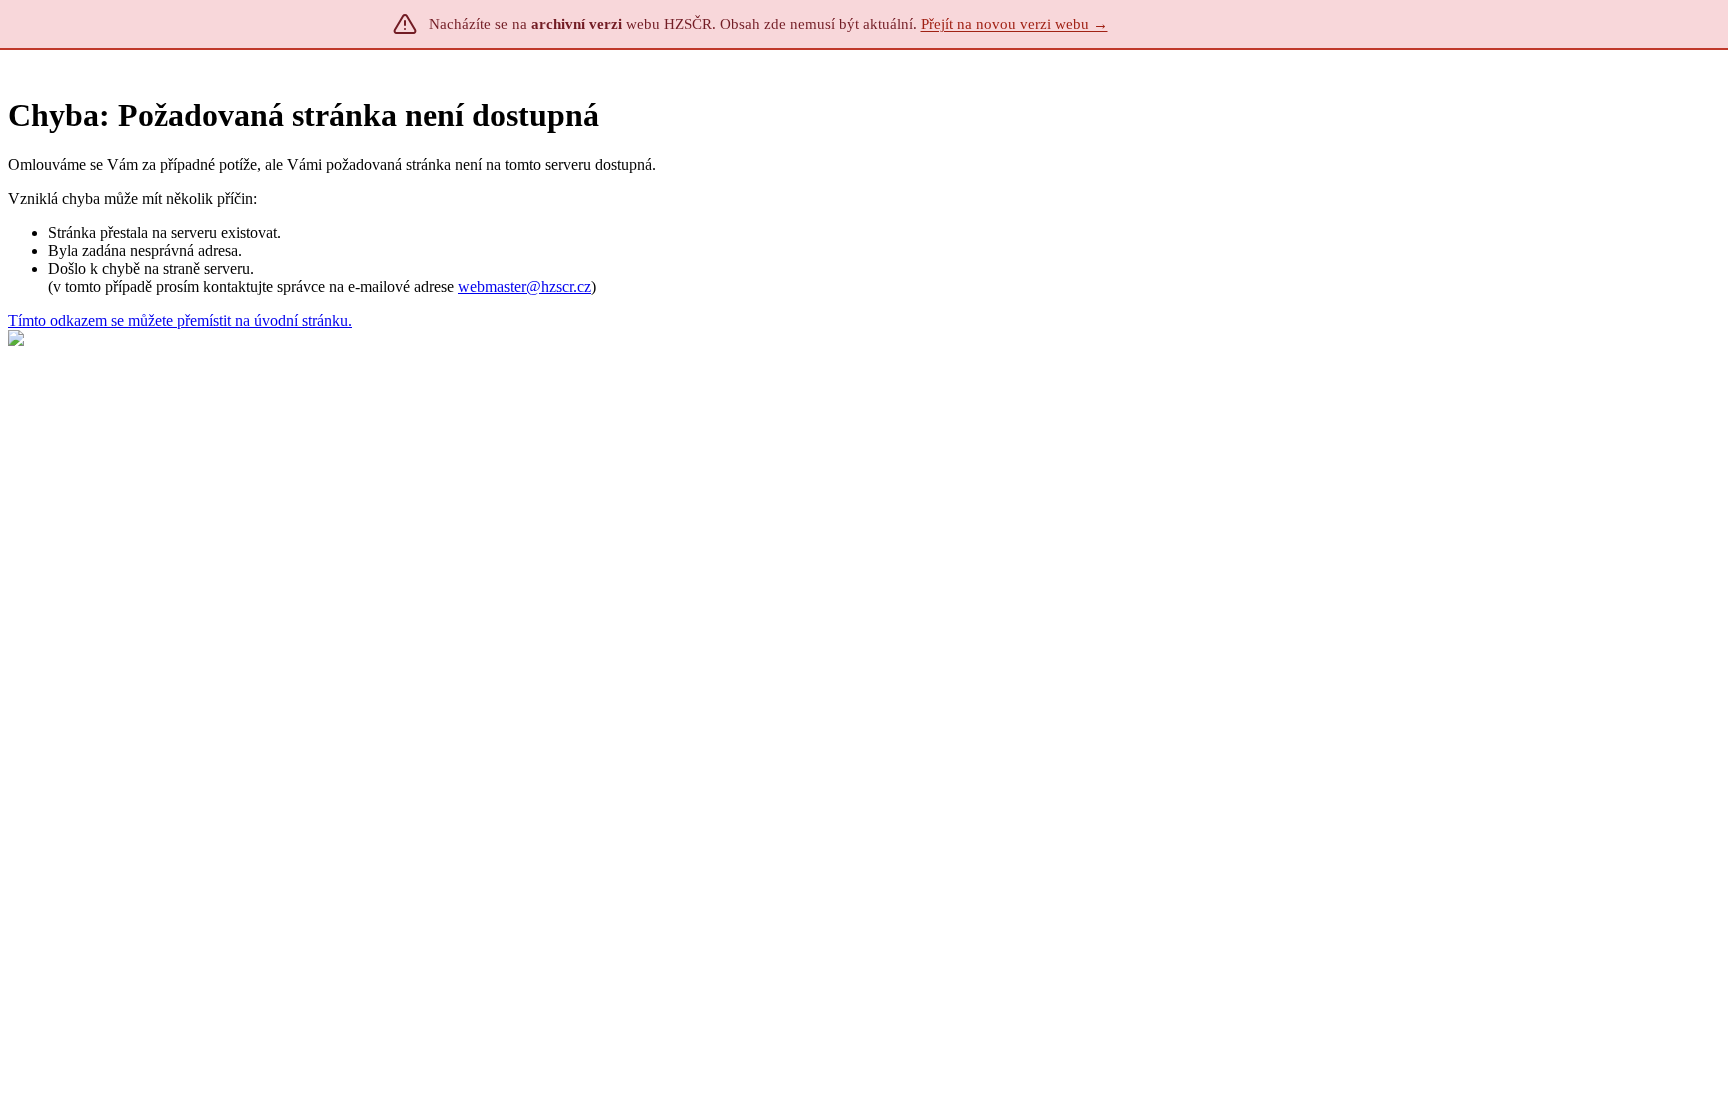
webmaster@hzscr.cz (524, 286)
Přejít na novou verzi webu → (1014, 24)
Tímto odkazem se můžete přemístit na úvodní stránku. (180, 320)
